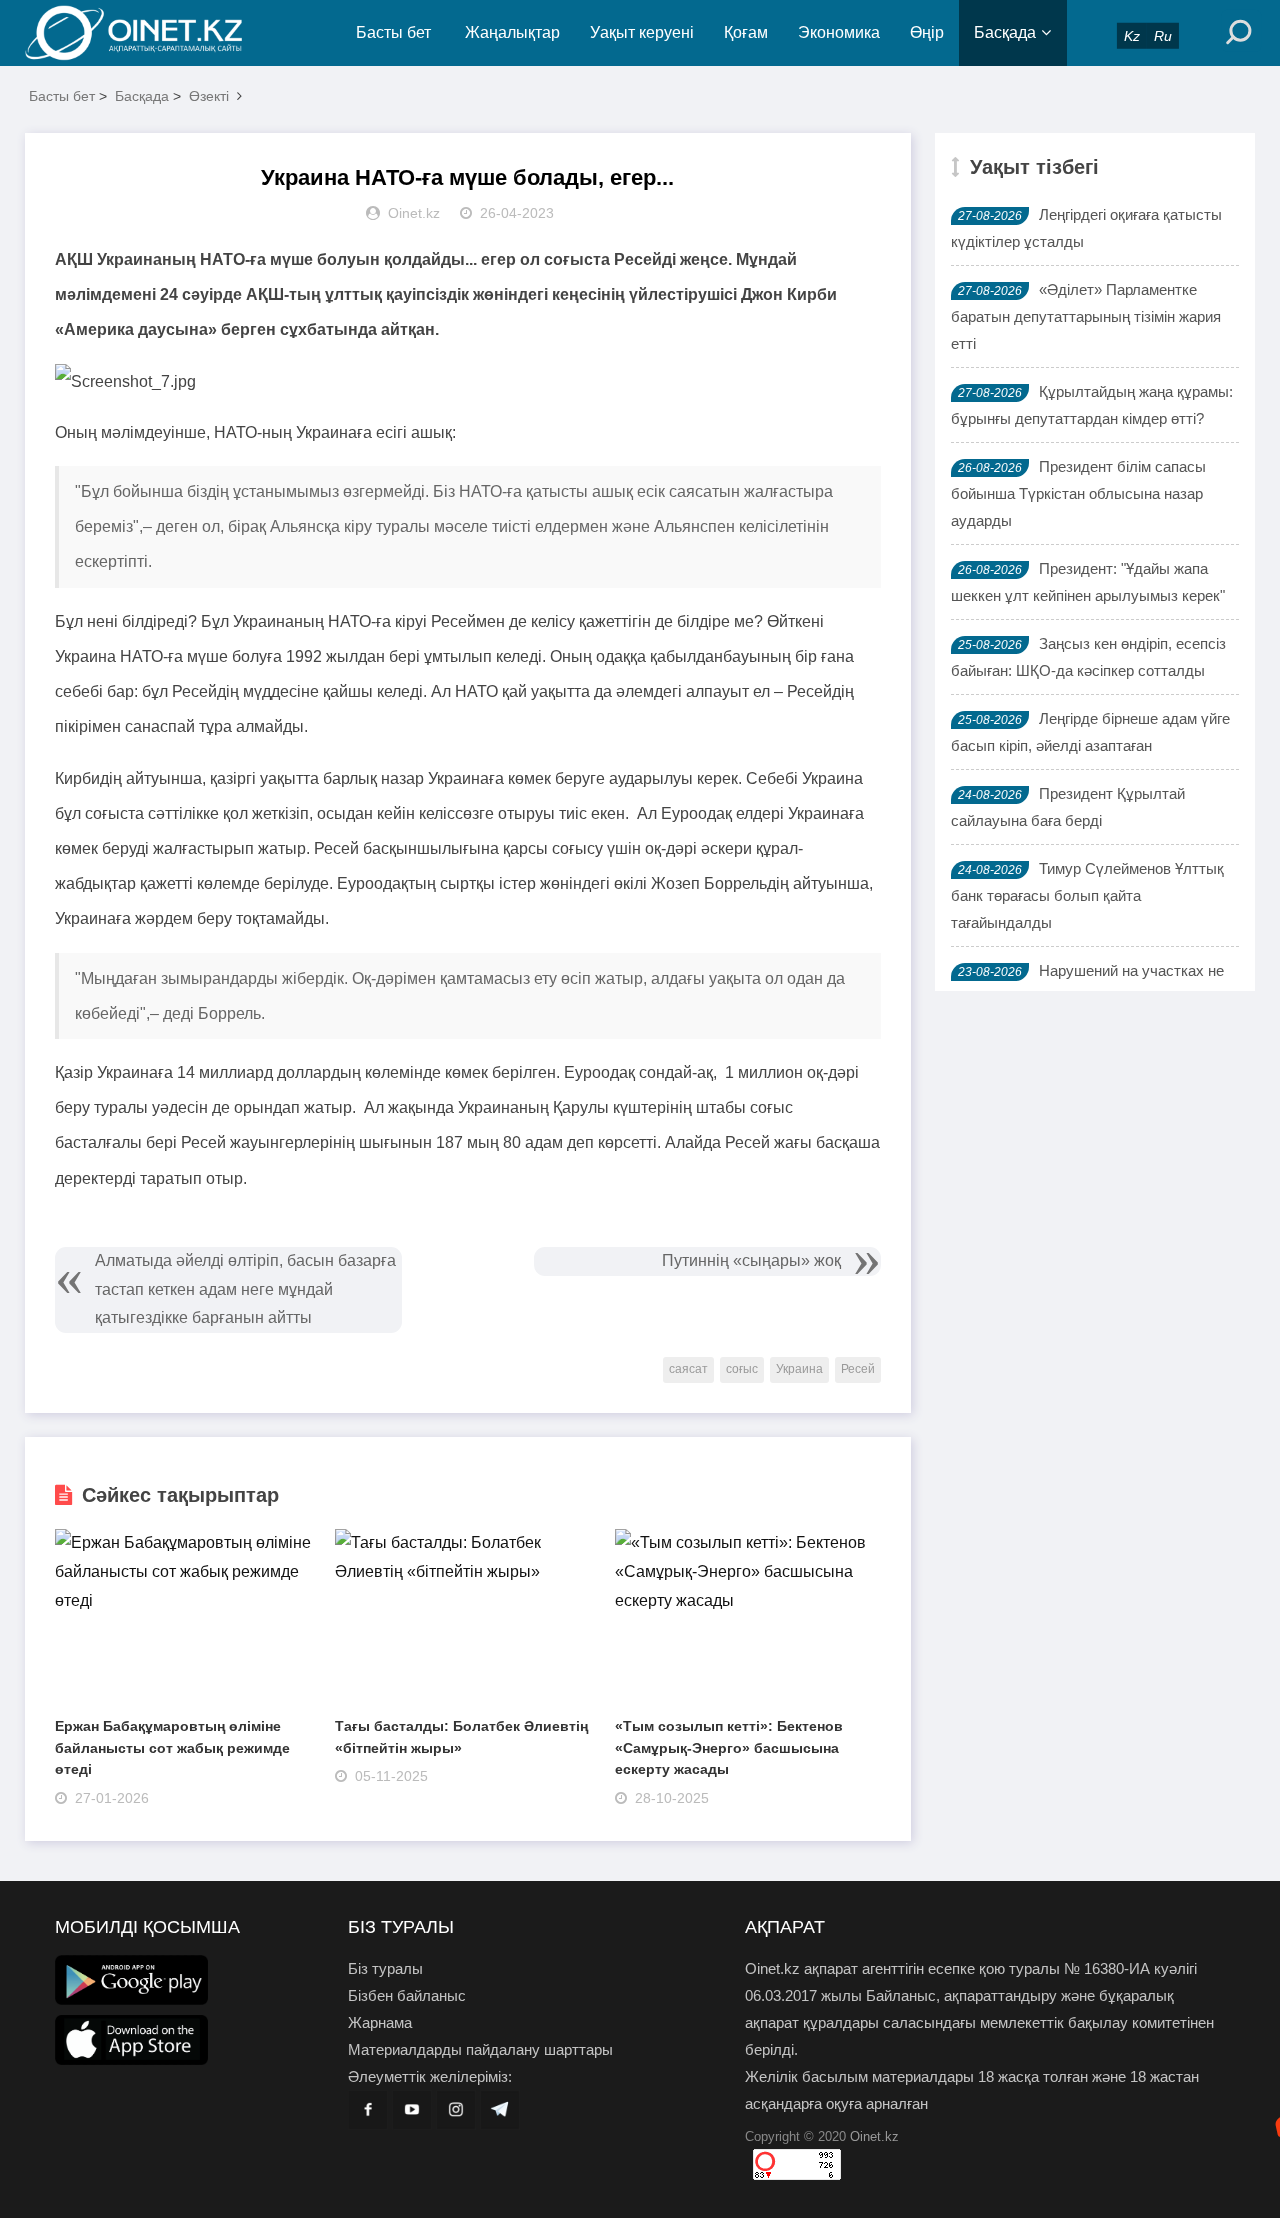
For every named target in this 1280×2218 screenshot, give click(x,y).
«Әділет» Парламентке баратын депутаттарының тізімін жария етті (1086, 316)
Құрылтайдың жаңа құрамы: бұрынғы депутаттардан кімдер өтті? (1092, 405)
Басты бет (393, 32)
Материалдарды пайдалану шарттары (480, 2049)
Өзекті (209, 96)
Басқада (1005, 32)
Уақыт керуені (642, 32)
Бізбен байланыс (407, 1995)
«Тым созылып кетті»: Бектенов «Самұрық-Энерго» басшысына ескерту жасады (729, 1747)
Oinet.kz (874, 2136)
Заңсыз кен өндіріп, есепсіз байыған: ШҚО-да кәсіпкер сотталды (1088, 657)
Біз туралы (385, 1968)
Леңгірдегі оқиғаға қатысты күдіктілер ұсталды (1086, 228)
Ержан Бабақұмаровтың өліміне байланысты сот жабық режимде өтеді (172, 1747)
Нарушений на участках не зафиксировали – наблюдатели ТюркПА (1088, 984)
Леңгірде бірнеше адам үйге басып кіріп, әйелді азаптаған (1090, 732)
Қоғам (746, 32)
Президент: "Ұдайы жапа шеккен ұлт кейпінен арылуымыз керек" (1088, 582)
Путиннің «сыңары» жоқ (751, 1260)
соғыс (742, 1369)
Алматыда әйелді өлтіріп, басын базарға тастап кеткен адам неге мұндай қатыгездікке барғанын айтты (245, 1289)
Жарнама (380, 2022)
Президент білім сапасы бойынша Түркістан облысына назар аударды (1078, 493)
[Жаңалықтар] (150, 33)
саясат (688, 1369)
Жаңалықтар (512, 32)
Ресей (858, 1369)
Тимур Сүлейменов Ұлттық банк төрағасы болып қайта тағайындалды (1087, 895)
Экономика (839, 32)
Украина (799, 1369)
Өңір (927, 32)
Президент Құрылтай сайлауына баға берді (1068, 807)
